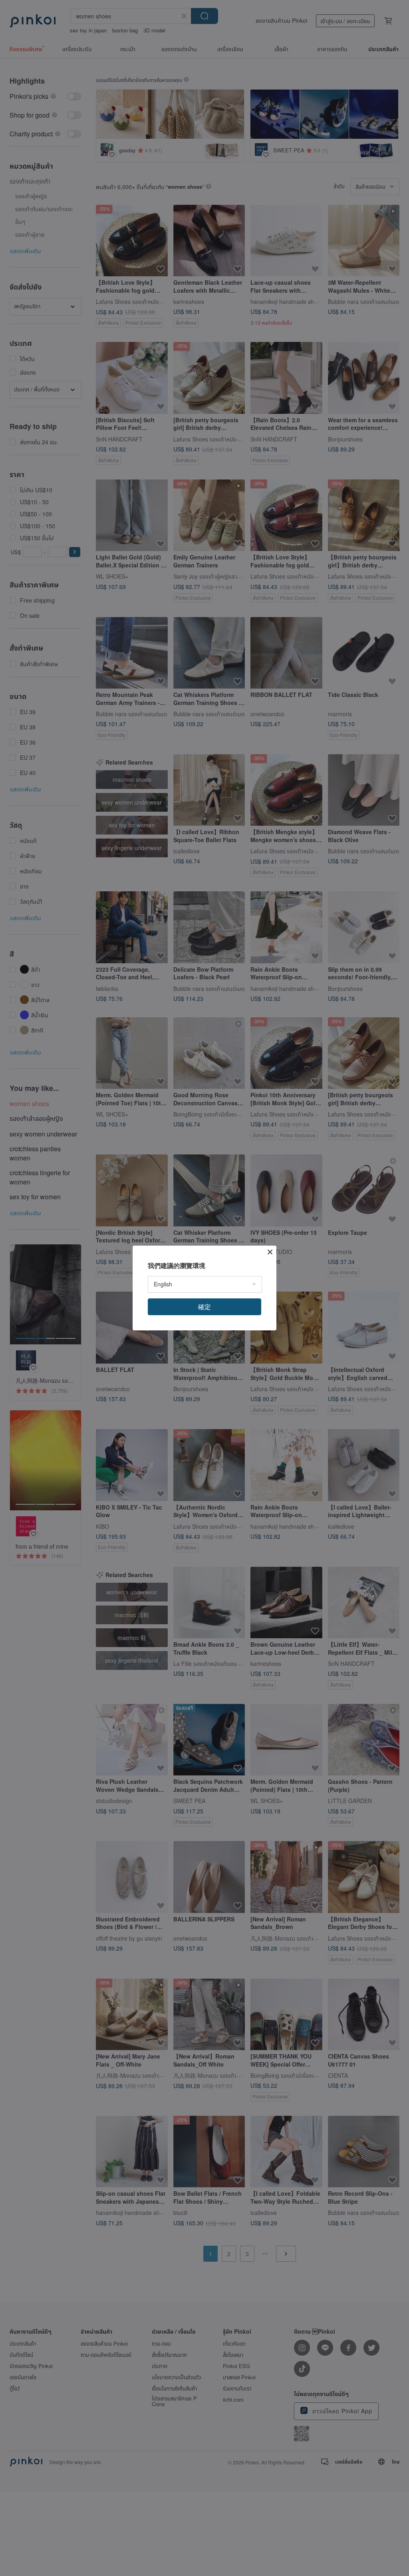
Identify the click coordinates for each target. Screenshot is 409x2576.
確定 (204, 1307)
